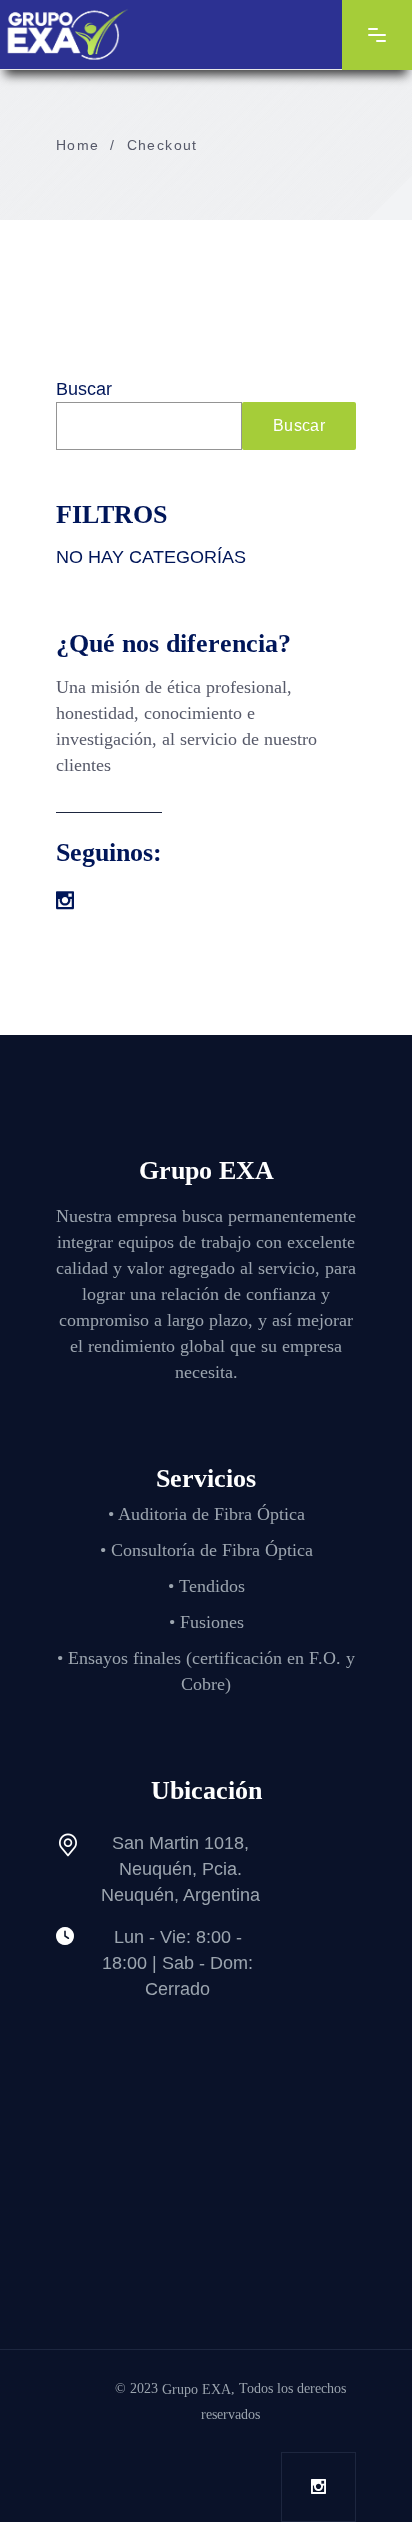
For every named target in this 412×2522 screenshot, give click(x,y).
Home (78, 145)
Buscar (84, 389)
